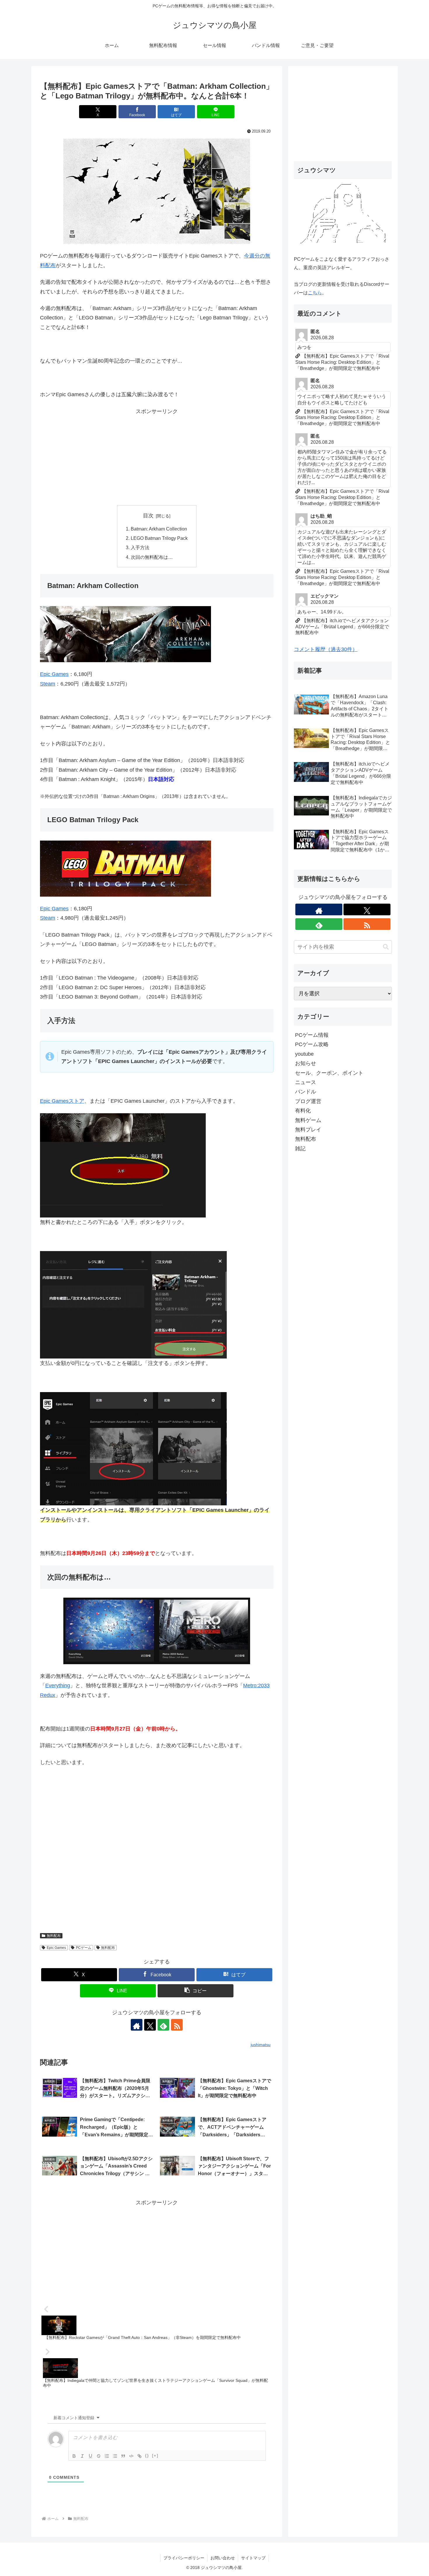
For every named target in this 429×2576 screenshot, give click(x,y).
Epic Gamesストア (62, 1101)
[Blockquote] (123, 2456)
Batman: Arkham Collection (159, 529)
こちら (315, 293)
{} (147, 2456)
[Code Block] (131, 2456)
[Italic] (82, 2456)
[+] (155, 2456)
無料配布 (54, 1936)
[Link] (139, 2456)
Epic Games (54, 674)
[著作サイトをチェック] (137, 2025)
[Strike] (99, 2456)
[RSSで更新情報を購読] (177, 2025)
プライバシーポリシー (184, 2558)
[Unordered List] (115, 2456)
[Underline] (90, 2456)
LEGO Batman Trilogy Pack (159, 538)
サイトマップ (253, 2558)
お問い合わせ (223, 2558)
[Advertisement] (157, 457)
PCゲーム (84, 1948)
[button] (196, 1991)
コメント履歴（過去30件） (326, 649)
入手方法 (140, 547)
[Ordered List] (107, 2456)
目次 (148, 516)
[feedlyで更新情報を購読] (163, 2025)
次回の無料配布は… (152, 557)
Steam (48, 684)
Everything (58, 1686)
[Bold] (74, 2456)
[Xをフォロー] (150, 2025)
